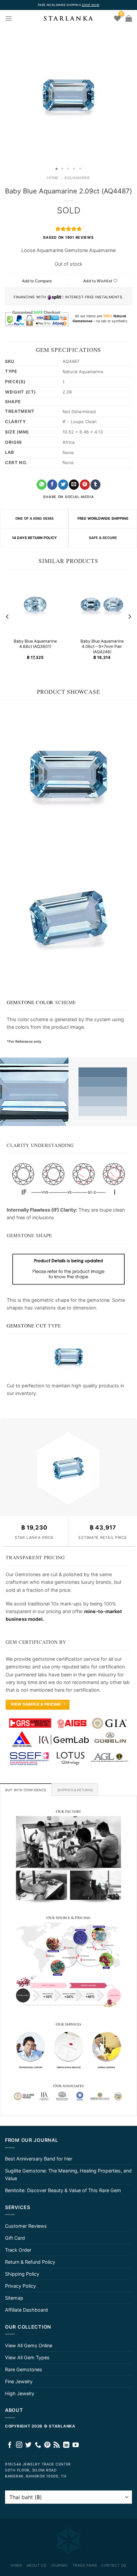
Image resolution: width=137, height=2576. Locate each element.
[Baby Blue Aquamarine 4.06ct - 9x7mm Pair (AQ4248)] (102, 605)
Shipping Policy (22, 2274)
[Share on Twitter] (63, 485)
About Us (36, 2565)
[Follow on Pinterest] (47, 2445)
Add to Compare (37, 281)
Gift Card (15, 2238)
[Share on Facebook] (52, 485)
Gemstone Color (30, 1002)
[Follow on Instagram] (19, 2445)
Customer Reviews (26, 2226)
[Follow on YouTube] (76, 2445)
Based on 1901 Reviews (68, 238)
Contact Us (114, 2565)
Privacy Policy (20, 2286)
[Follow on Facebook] (10, 2445)
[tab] (26, 1790)
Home (53, 178)
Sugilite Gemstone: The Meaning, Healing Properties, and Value (68, 2174)
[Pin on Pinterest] (85, 485)
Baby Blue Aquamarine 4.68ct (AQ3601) (35, 644)
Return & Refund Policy (30, 2262)
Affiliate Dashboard (26, 2310)
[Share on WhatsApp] (42, 485)
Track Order (18, 2250)
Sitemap (14, 2298)
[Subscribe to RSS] (57, 2445)
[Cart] (129, 18)
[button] (6, 95)
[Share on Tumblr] (95, 485)
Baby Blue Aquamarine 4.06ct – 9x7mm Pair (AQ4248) (102, 647)
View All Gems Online (29, 2345)
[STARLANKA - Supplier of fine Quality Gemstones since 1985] (68, 18)
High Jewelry (20, 2393)
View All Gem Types (27, 2357)
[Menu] (9, 18)
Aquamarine (77, 178)
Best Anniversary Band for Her (39, 2159)
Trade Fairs (85, 2565)
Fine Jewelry (19, 2381)
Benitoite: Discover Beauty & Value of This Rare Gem (63, 2190)
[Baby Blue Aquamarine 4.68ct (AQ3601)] (35, 605)
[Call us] (38, 2445)
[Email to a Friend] (74, 485)
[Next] (129, 617)
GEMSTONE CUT (27, 1326)
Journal (60, 2565)
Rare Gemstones (24, 2369)
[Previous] (8, 617)
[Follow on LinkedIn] (66, 2445)
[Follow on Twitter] (28, 2445)
